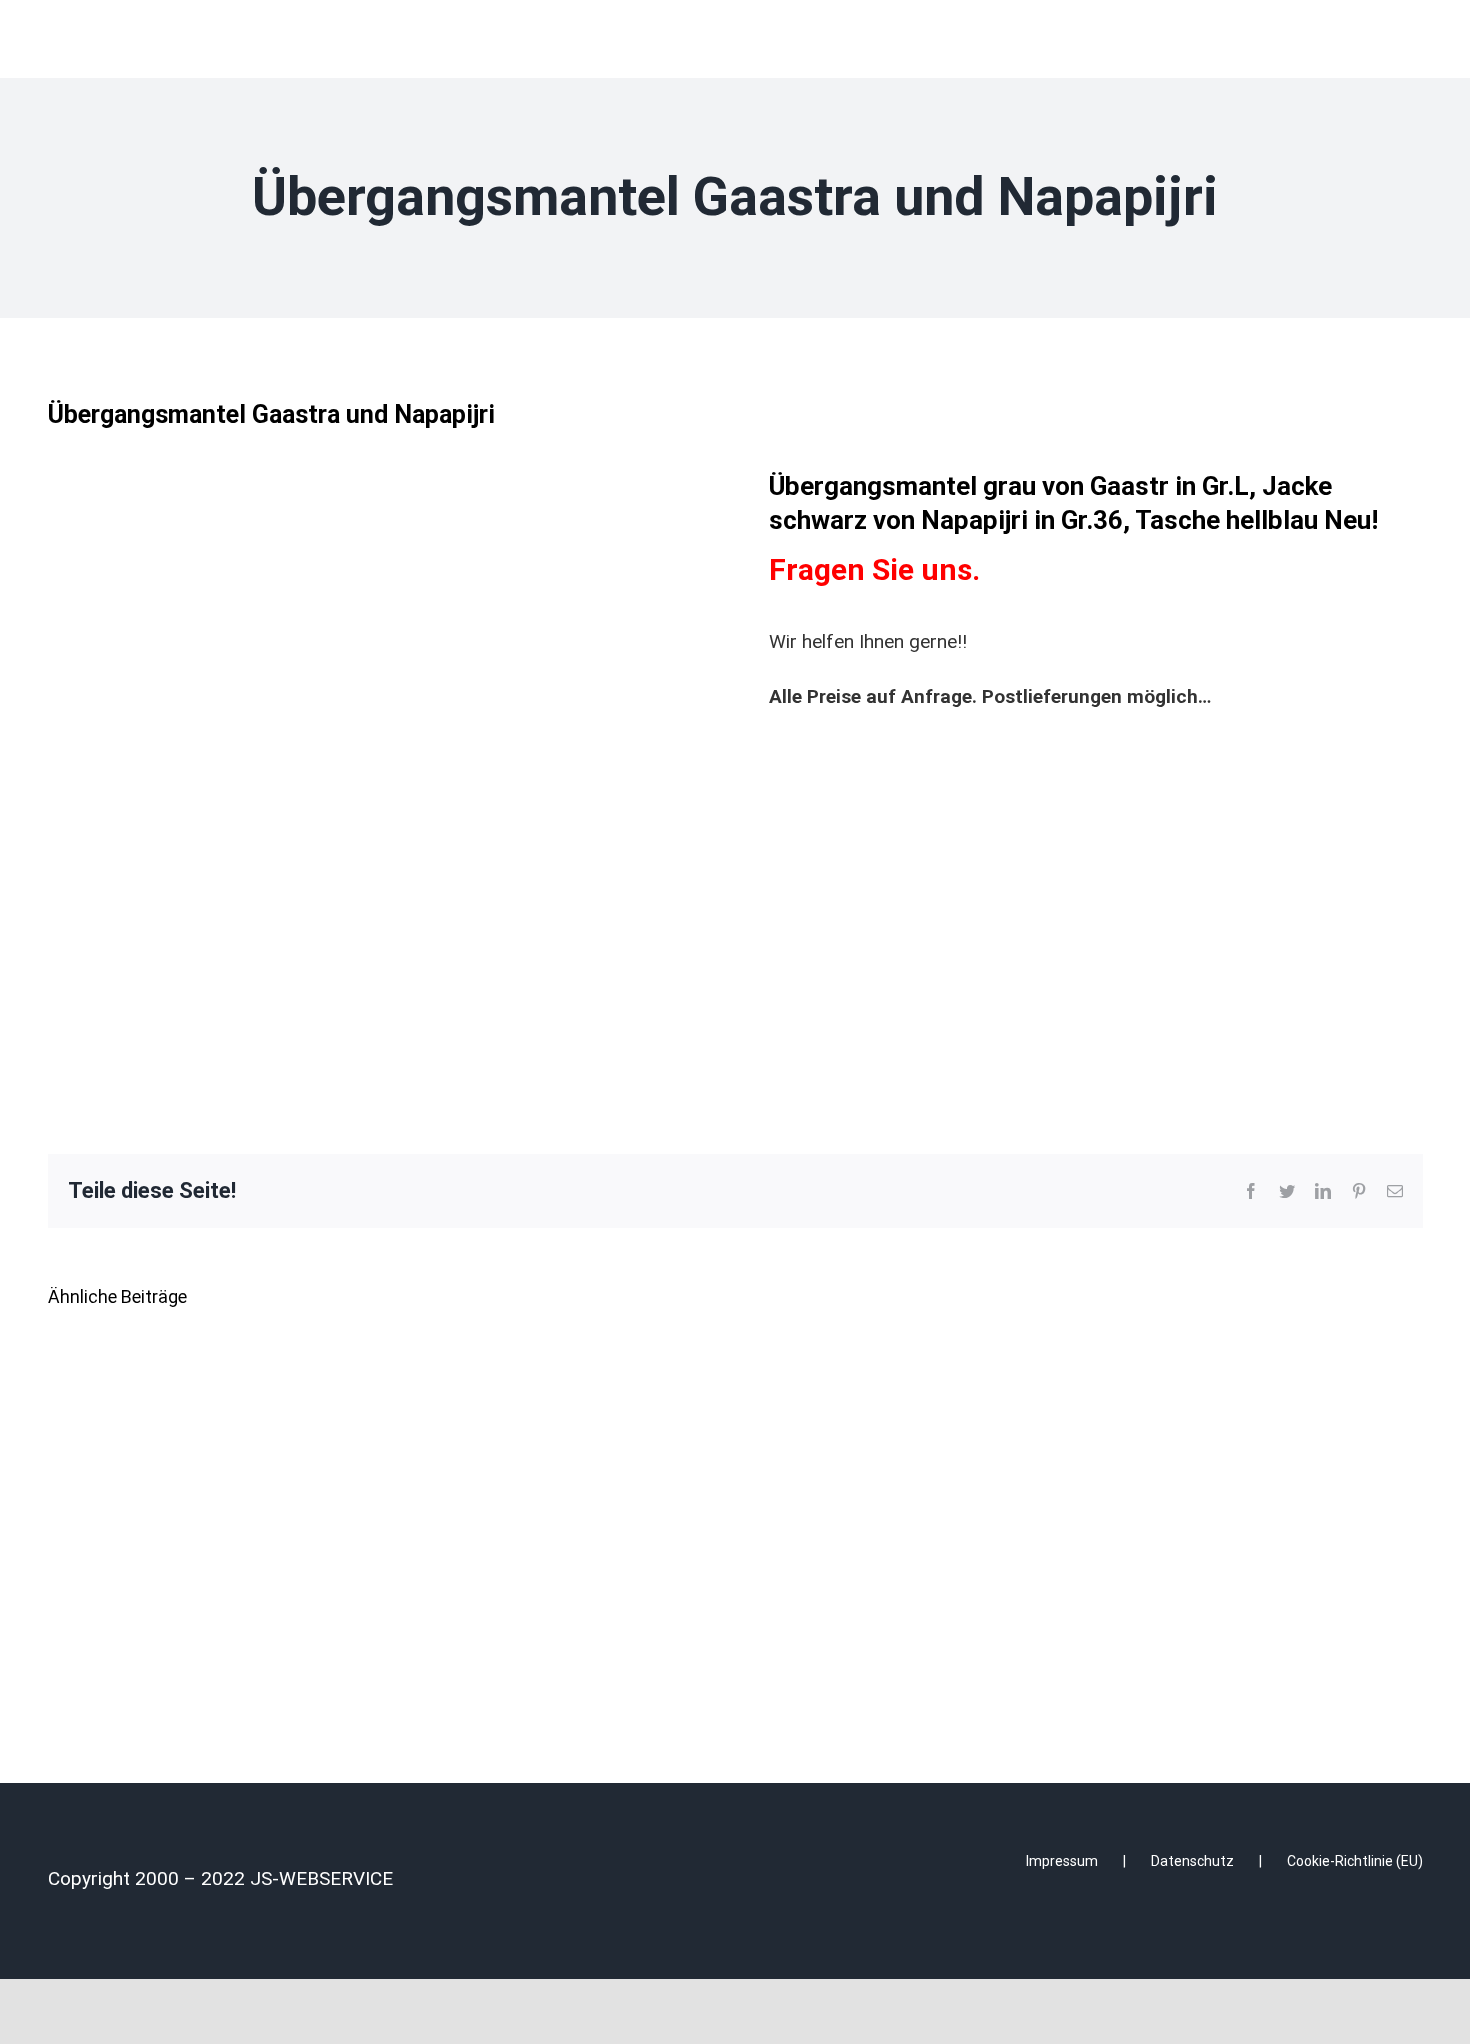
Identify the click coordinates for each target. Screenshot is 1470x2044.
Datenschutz (1192, 1861)
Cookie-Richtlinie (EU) (1355, 1861)
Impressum (1062, 1861)
